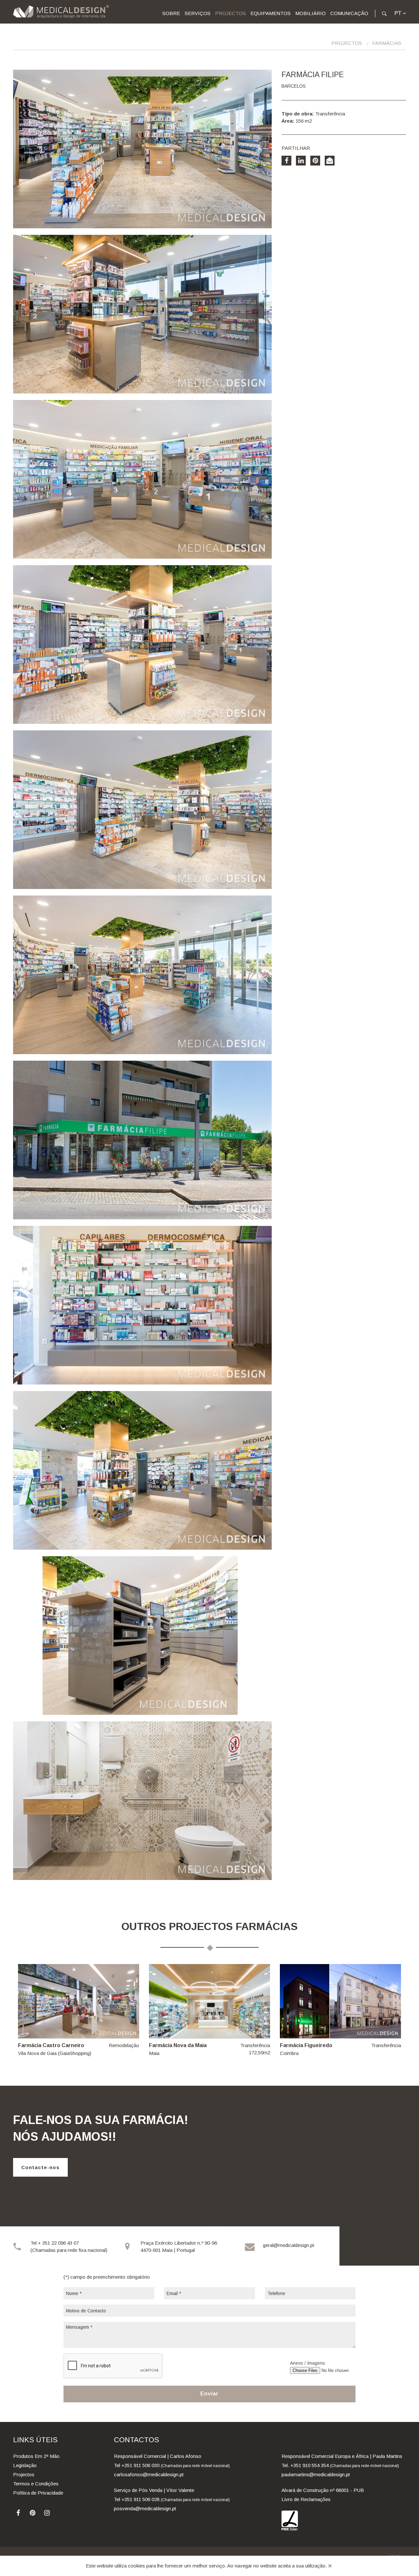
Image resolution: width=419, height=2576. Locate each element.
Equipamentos (271, 13)
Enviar (209, 2394)
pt (399, 13)
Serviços (198, 13)
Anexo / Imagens (308, 2363)
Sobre (171, 13)
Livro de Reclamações (306, 2499)
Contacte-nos (40, 2167)
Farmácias (387, 43)
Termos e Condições (36, 2484)
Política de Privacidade (38, 2493)
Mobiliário (310, 13)
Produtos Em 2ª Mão (36, 2456)
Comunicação (349, 13)
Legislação (25, 2465)
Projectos (230, 13)
